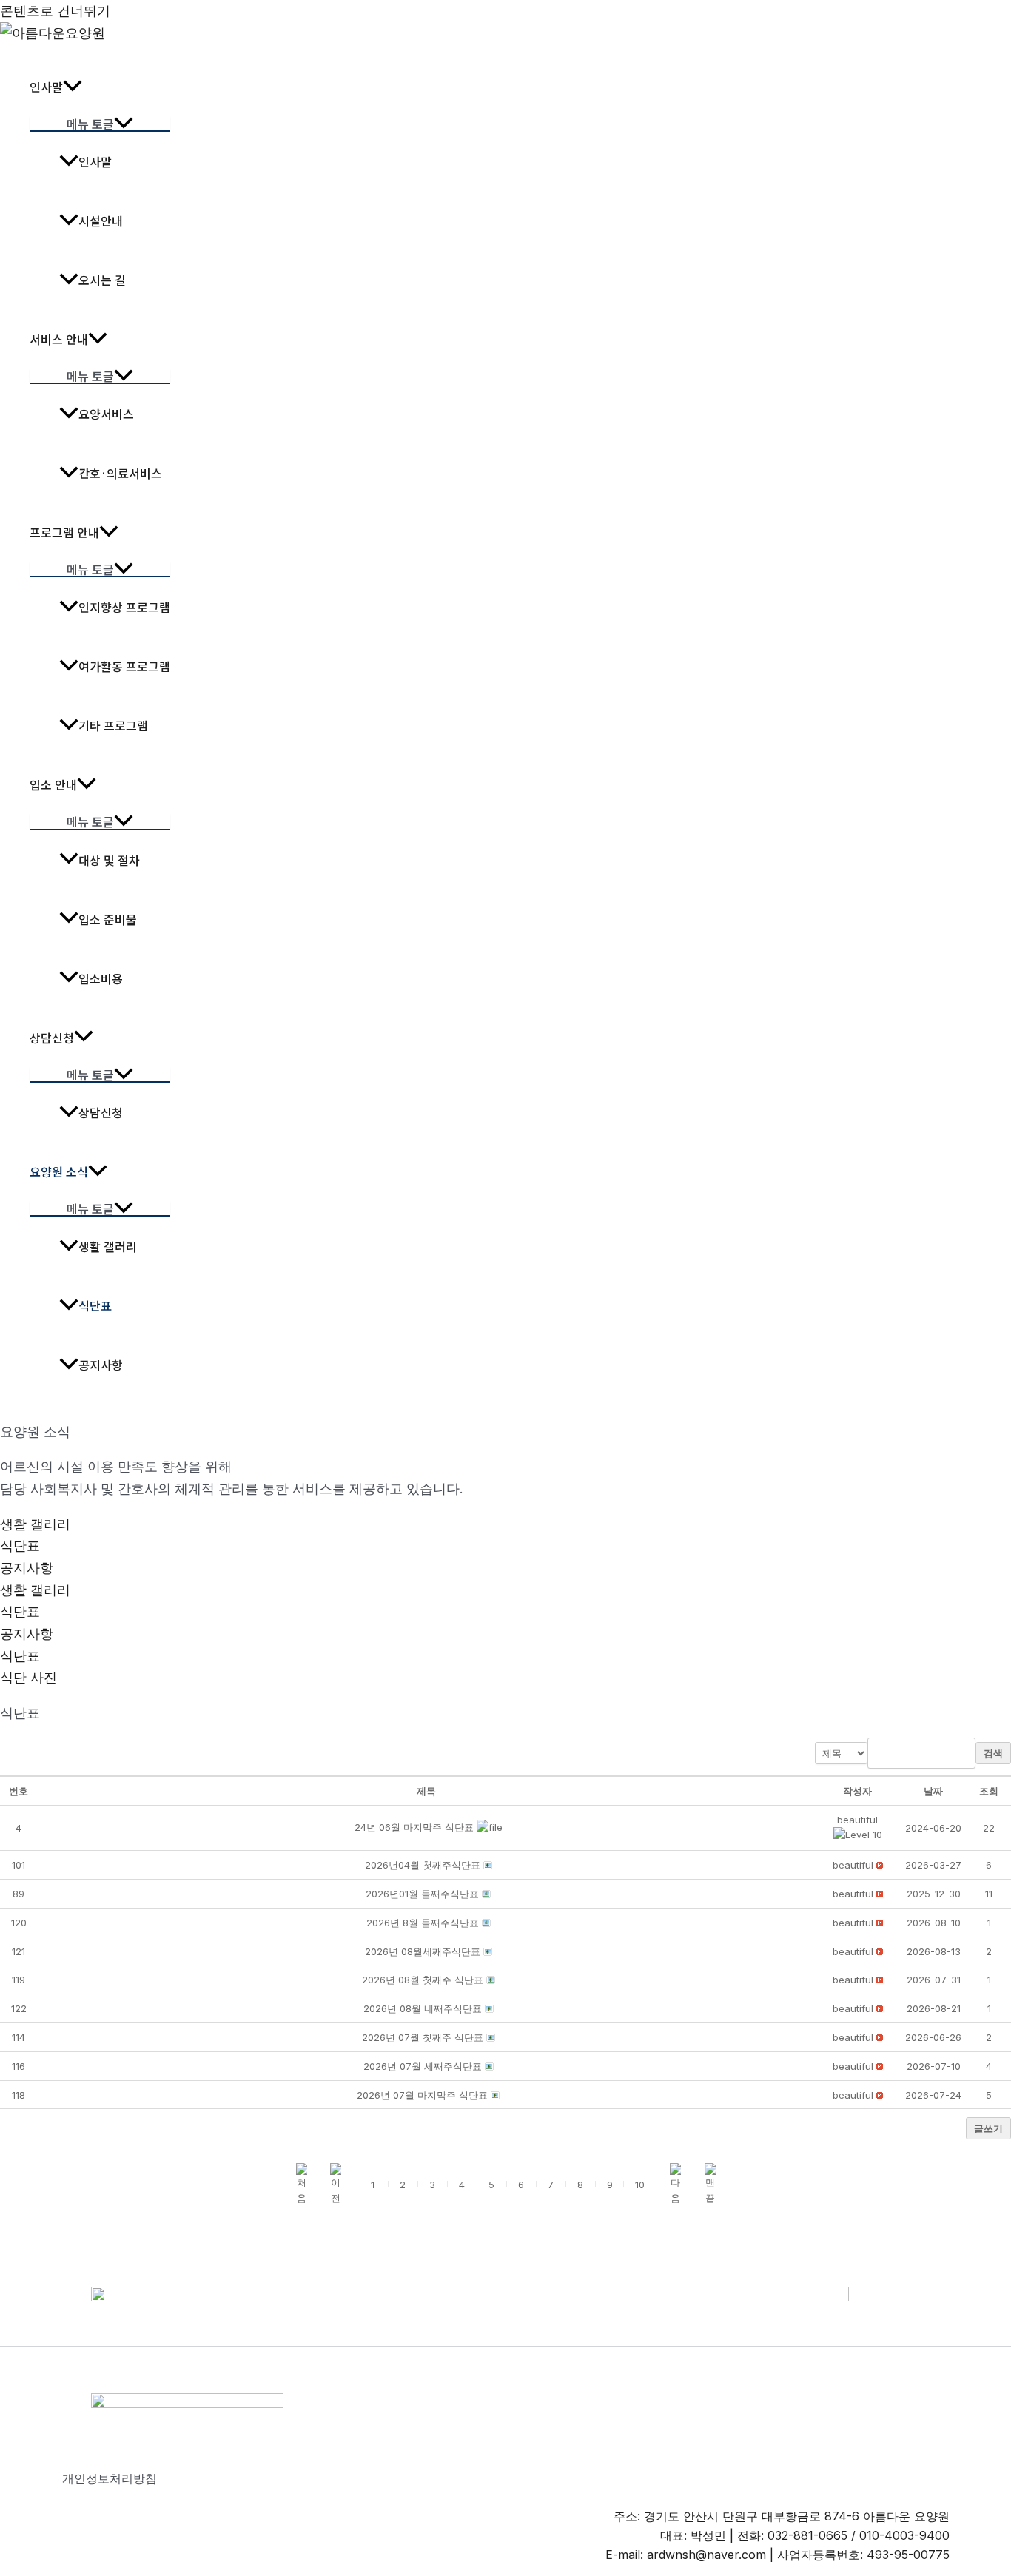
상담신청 (52, 1038)
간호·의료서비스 (120, 473)
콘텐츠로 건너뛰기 (55, 11)
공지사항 (101, 1365)
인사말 (46, 87)
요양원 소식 (59, 1171)
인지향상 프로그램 (124, 607)
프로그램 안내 (64, 532)
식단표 (95, 1305)
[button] (857, 1820)
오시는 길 (102, 280)
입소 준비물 (108, 919)
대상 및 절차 (109, 860)
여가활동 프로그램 (124, 666)
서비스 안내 (59, 339)
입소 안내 (53, 784)
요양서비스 (106, 414)
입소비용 (101, 978)
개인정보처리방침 (110, 2478)
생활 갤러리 (108, 1246)
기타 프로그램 (113, 725)
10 (640, 2185)
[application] (73, 87)
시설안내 (101, 221)
